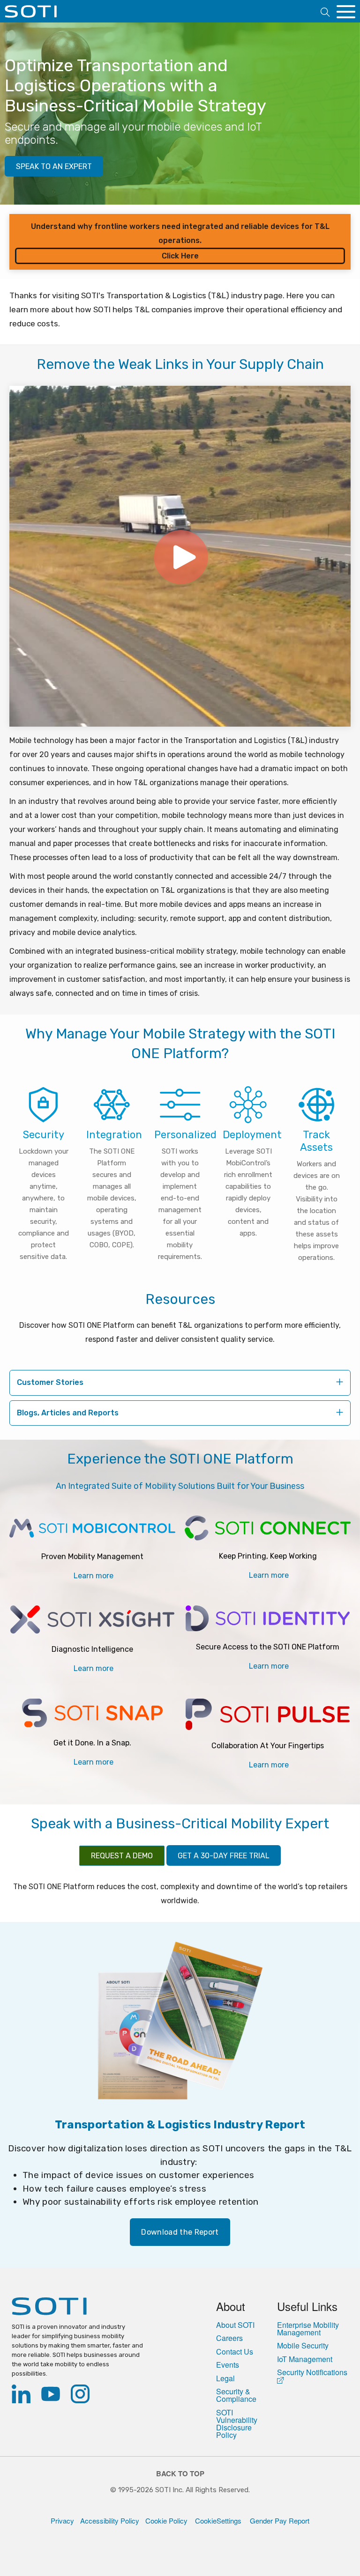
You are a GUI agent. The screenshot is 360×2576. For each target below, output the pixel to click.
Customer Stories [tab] (50, 1382)
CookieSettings (217, 2521)
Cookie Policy (166, 2521)
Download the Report (180, 2232)
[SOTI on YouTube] (52, 2396)
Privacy (62, 2521)
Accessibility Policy (110, 2521)
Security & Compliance (236, 2395)
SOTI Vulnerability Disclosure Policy (237, 2424)
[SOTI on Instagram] (82, 2396)
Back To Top (180, 2474)
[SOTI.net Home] (78, 2307)
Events (228, 2365)
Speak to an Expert (54, 166)
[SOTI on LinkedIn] (23, 2396)
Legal (225, 2378)
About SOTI (235, 2325)
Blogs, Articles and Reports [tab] (68, 1413)
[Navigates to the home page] (31, 15)
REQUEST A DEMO (122, 1856)
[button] (325, 12)
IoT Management (305, 2359)
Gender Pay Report (277, 2521)
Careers (229, 2338)
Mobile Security (303, 2346)
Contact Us (235, 2352)
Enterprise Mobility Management (308, 2329)
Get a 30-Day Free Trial (224, 1856)
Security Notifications (312, 2373)
